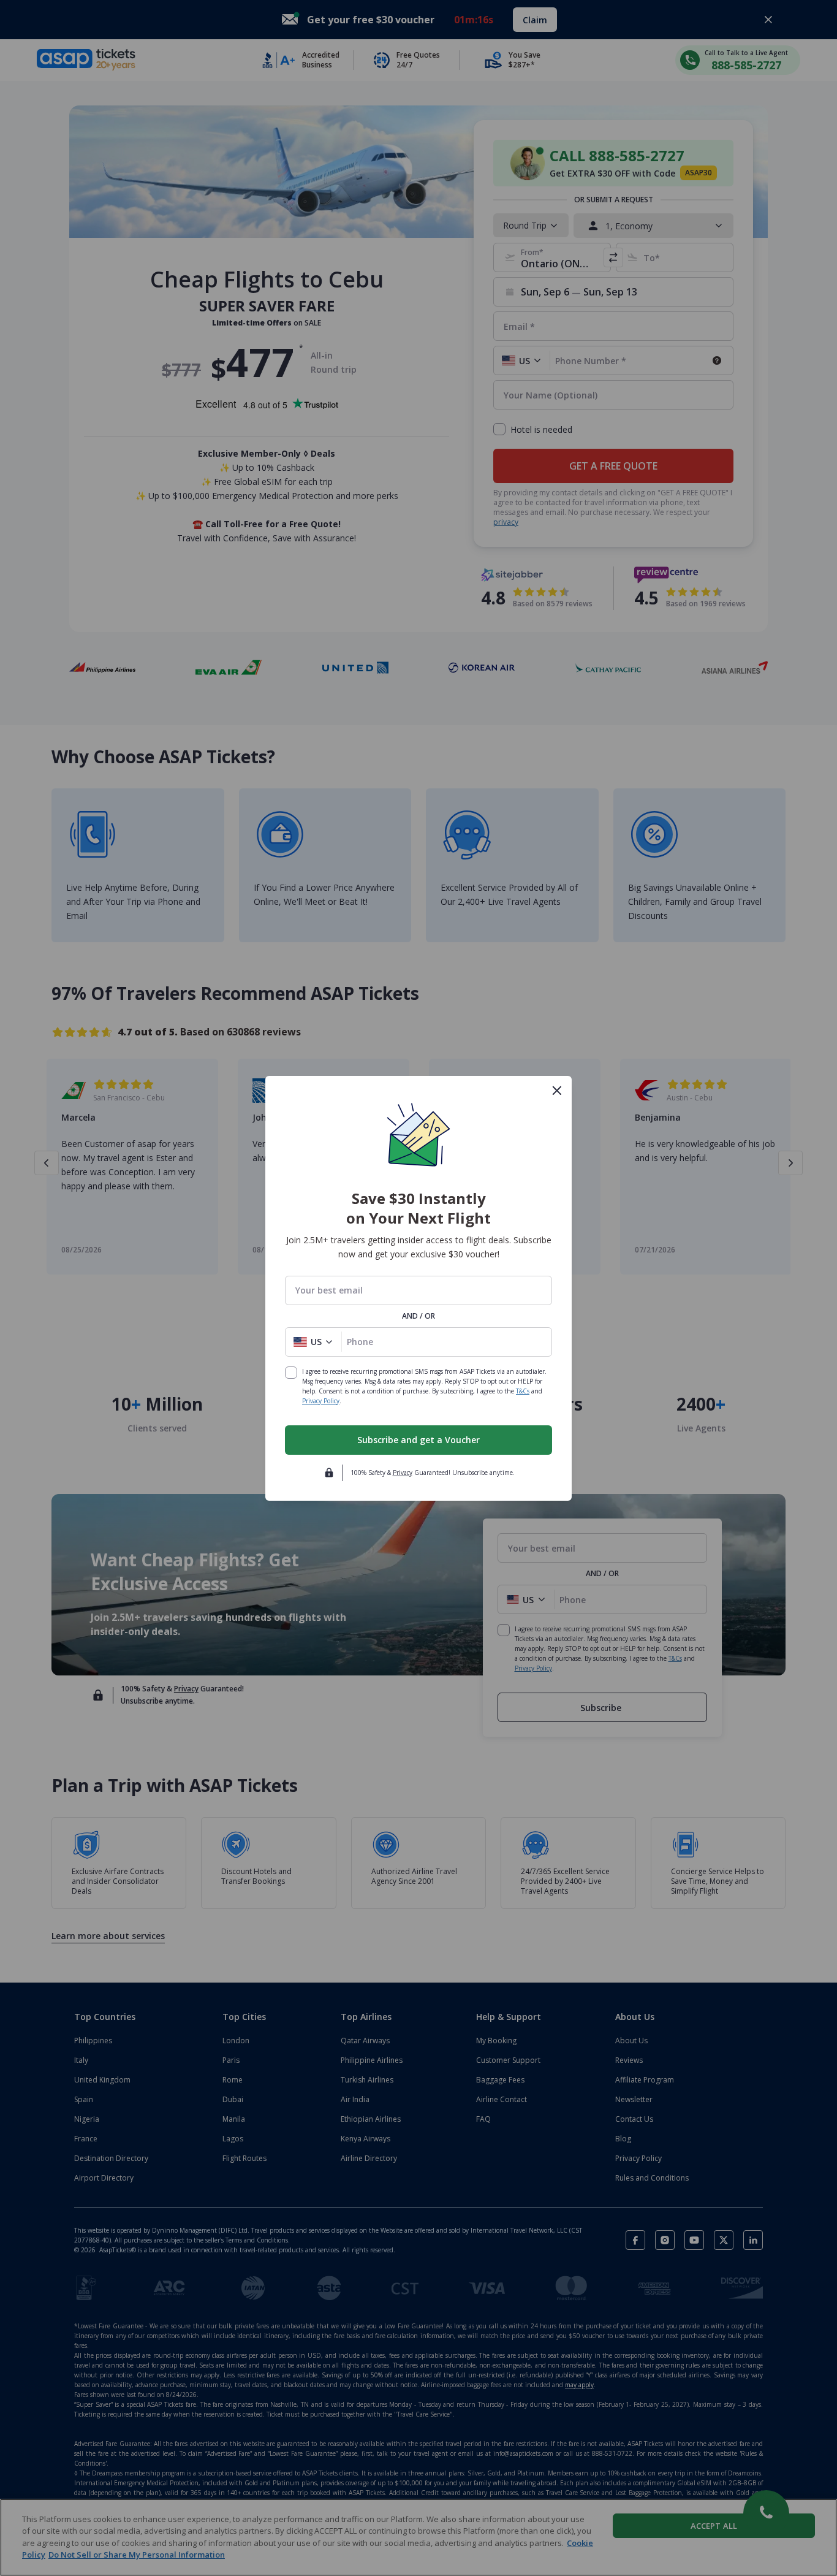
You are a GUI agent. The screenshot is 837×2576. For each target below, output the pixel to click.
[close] (557, 1091)
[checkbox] (291, 1373)
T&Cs (523, 1391)
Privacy (403, 1473)
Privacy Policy (321, 1401)
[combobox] (418, 1290)
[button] (313, 1342)
